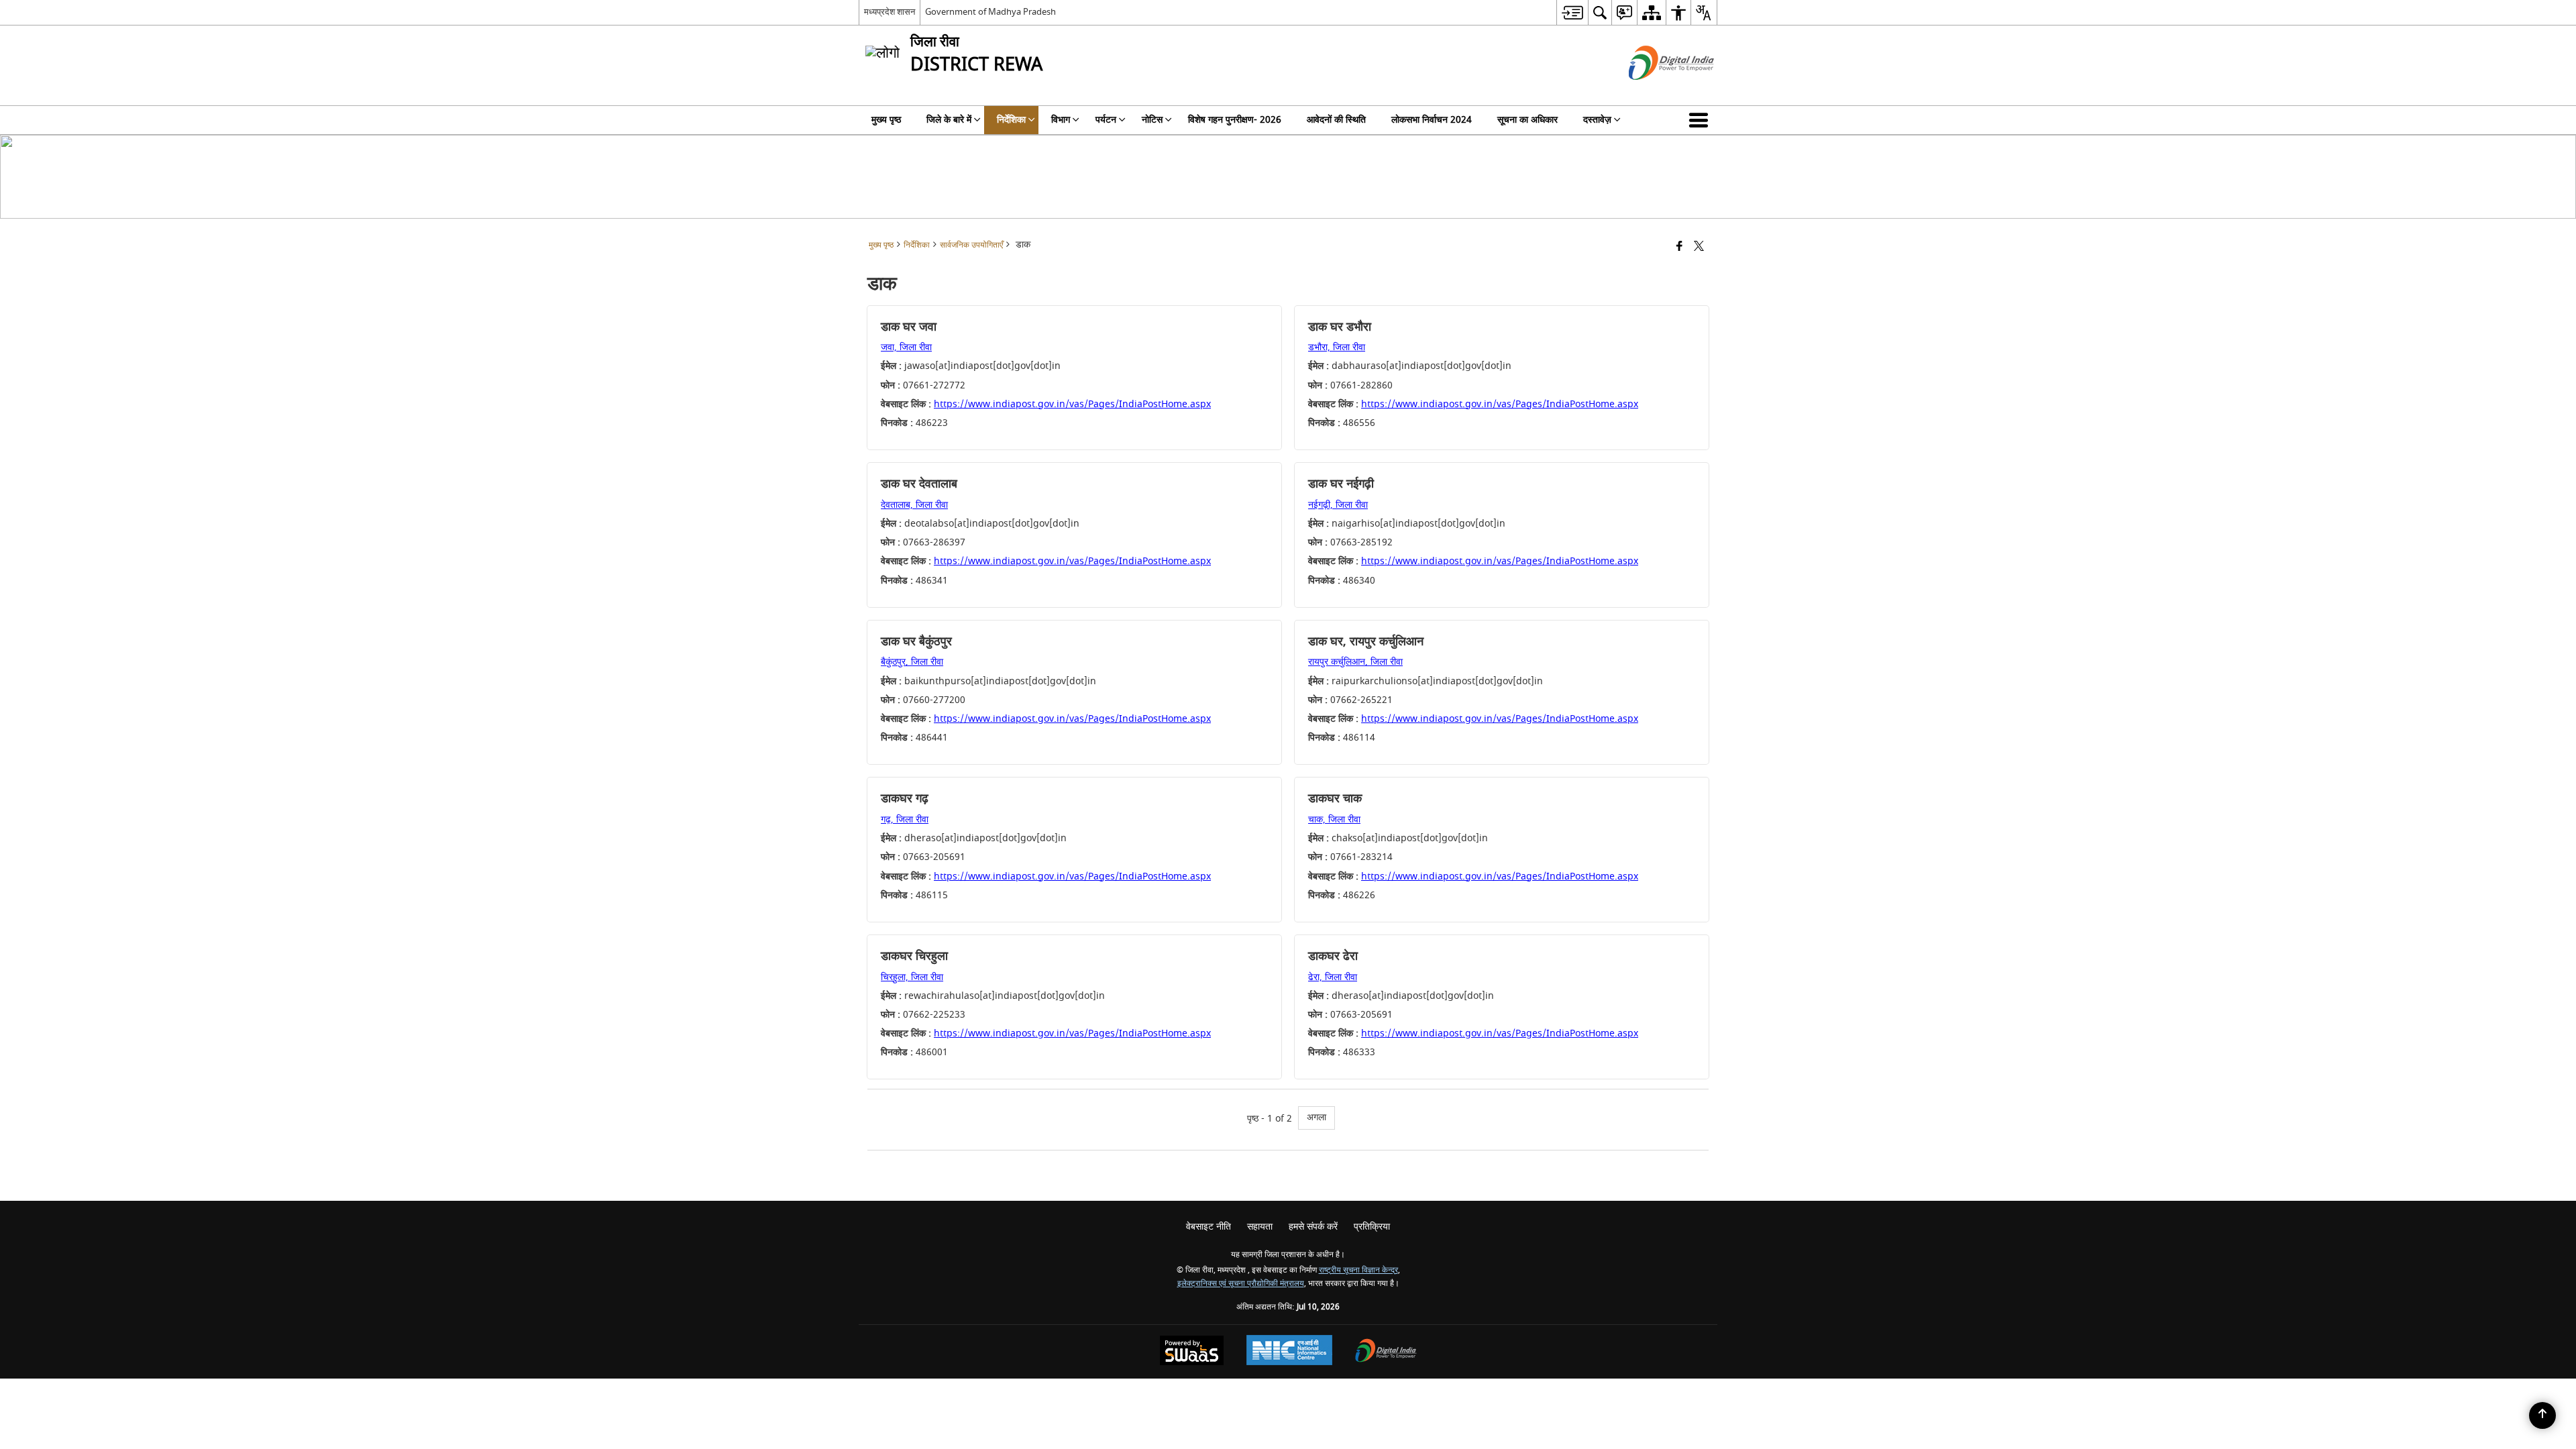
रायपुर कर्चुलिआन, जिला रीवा (1355, 662)
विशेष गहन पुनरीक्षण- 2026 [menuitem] (1235, 120)
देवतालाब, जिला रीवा (914, 505)
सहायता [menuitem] (1260, 1227)
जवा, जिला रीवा (906, 347)
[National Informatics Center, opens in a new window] (1289, 1352)
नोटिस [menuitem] (1152, 120)
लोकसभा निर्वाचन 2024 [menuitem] (1432, 120)
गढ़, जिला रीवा (905, 819)
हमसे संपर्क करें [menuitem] (1313, 1227)
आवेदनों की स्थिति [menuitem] (1336, 120)
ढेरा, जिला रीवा (1333, 977)
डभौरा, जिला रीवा (1337, 347)
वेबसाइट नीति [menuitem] (1209, 1227)
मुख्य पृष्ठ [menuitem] (886, 120)
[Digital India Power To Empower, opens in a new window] (1386, 1352)
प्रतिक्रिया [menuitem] (1372, 1227)
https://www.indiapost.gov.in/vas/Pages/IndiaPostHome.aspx (1072, 404)
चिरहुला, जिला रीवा (912, 977)
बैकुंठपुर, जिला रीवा (912, 662)
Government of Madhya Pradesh (990, 12)
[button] (1701, 120)
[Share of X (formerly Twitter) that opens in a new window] (1699, 247)
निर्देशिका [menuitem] (1011, 120)
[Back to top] (2542, 1415)
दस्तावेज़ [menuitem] (1597, 120)
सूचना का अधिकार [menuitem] (1527, 120)
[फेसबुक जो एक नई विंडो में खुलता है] (1679, 247)
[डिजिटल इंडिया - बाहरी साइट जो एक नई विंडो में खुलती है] (1655, 92)
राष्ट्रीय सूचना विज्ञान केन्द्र (1358, 1270)
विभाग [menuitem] (1061, 120)
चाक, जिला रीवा (1334, 819)
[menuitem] (1572, 12)
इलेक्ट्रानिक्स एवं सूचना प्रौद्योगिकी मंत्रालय (1241, 1284)
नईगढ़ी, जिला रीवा (1338, 505)
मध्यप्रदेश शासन (890, 12)
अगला (1317, 1117)
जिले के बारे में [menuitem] (949, 120)
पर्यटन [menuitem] (1106, 120)
